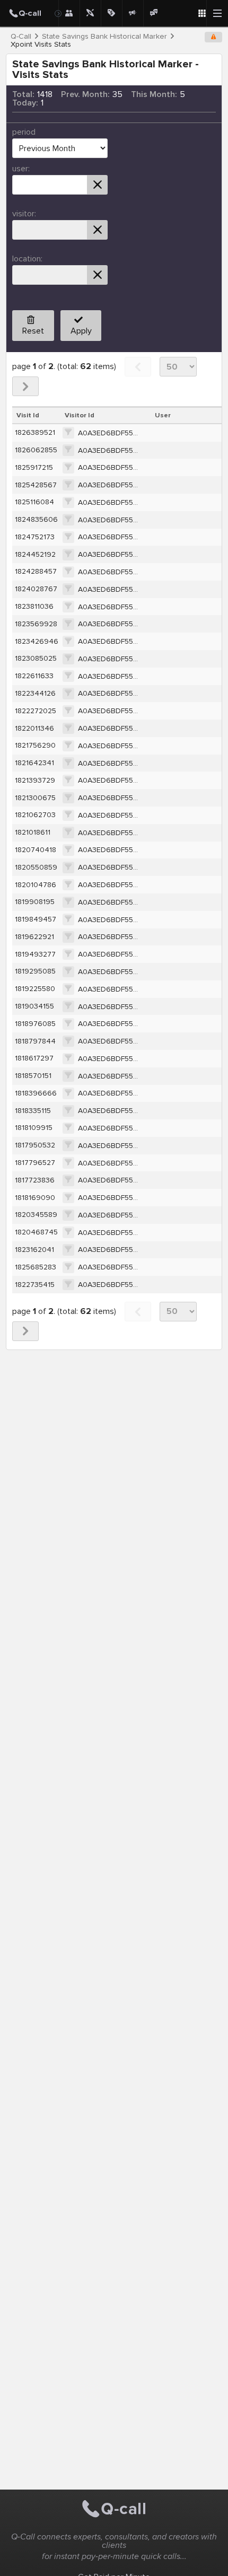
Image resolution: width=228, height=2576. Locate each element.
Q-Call (21, 37)
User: (21, 169)
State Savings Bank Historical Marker (104, 37)
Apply (81, 331)
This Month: (154, 94)
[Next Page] (25, 386)
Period (24, 132)
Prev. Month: (85, 94)
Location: (27, 259)
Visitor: (24, 214)
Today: (25, 103)
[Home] (29, 13)
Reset (33, 331)
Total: (23, 94)
